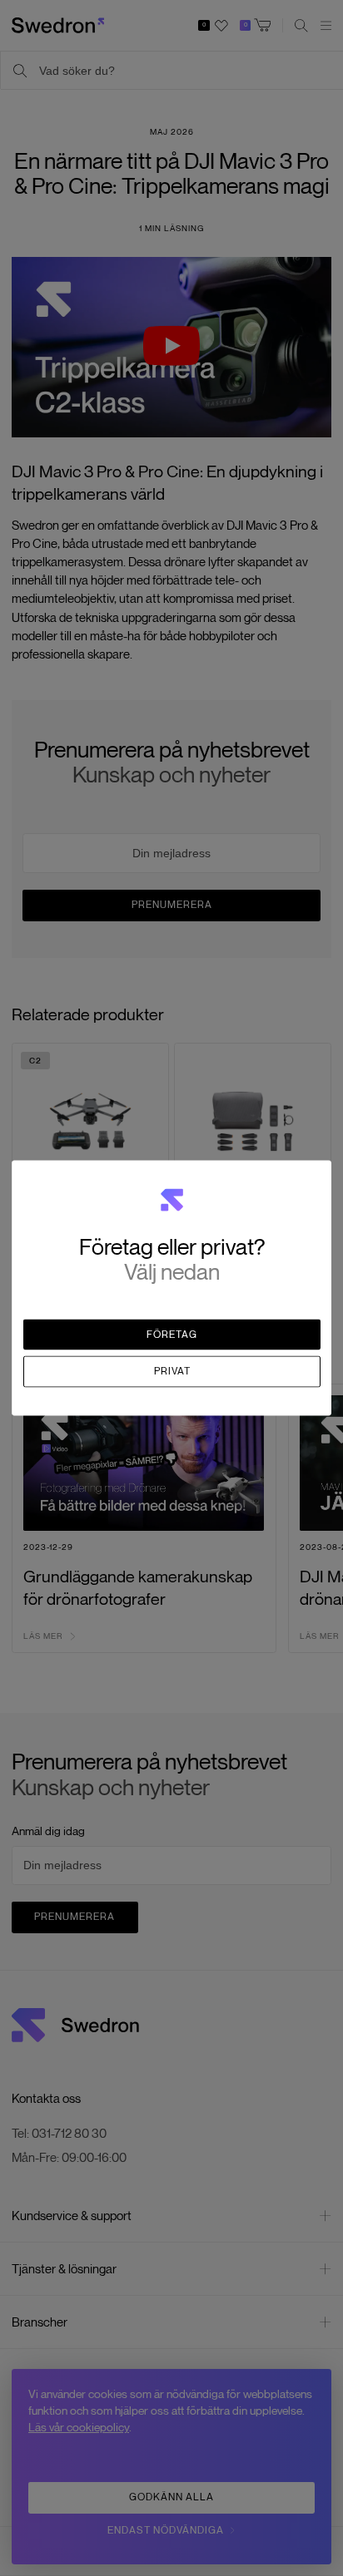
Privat (172, 1371)
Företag (172, 1334)
